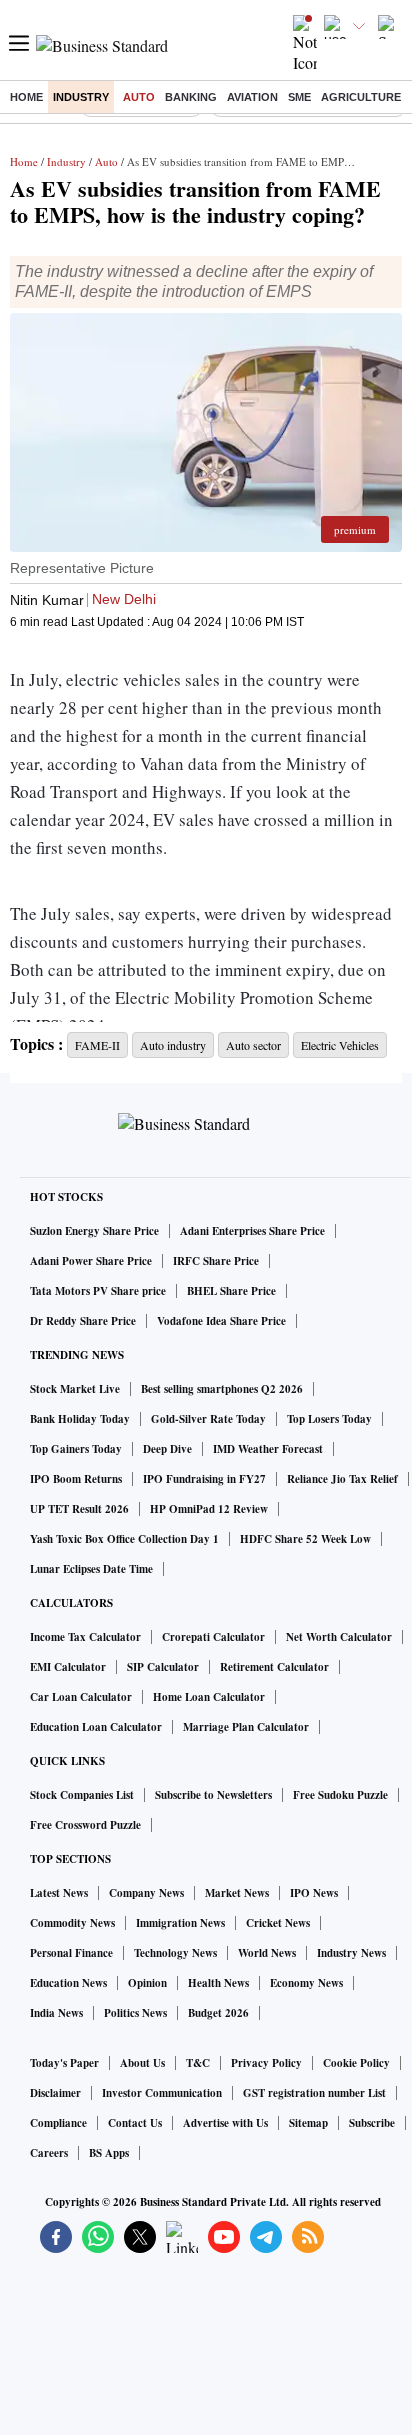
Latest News (59, 1893)
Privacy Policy (266, 2063)
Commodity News (72, 1923)
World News (267, 1953)
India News (56, 2013)
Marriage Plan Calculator (246, 1727)
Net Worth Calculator (339, 1637)
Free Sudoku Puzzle (340, 1795)
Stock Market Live (75, 1389)
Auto (139, 97)
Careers (49, 2153)
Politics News (135, 2013)
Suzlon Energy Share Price (94, 1231)
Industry (81, 97)
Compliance (58, 2123)
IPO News (314, 1893)
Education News (68, 1983)
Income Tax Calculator (85, 1637)
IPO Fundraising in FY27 (204, 1479)
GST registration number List (314, 2093)
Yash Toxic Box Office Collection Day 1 (124, 1539)
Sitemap (308, 2123)
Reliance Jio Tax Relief (342, 1479)
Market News (237, 1893)
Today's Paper (64, 2063)
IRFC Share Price (216, 1261)
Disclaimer (55, 2093)
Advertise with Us (225, 2123)
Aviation (252, 97)
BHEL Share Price (231, 1291)
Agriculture (361, 97)
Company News (146, 1893)
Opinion (147, 1983)
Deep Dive (167, 1449)
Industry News (351, 1953)
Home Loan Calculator (209, 1697)
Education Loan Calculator (96, 1727)
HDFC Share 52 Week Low (305, 1539)
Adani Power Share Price (91, 1261)
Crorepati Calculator (213, 1637)
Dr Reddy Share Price (83, 1321)
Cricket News (278, 1923)
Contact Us (135, 2123)
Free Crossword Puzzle (85, 1825)
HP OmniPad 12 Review (209, 1509)
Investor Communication (162, 2093)
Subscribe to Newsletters (213, 1795)
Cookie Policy (356, 2063)
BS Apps (109, 2153)
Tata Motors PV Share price (98, 1291)
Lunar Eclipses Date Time (91, 1569)
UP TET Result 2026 (79, 1509)
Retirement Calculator (274, 1667)
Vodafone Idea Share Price (221, 1321)
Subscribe (372, 2123)
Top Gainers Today (76, 1449)
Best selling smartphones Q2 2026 (222, 1389)
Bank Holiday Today (80, 1419)
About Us (142, 2063)
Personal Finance (71, 1953)
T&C (198, 2063)
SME (299, 97)
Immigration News (180, 1923)
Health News (218, 1983)
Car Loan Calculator (81, 1697)
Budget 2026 (218, 2013)
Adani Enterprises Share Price (252, 1231)
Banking (191, 97)
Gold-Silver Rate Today (208, 1419)
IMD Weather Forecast (268, 1449)
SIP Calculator (163, 1667)
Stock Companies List (82, 1795)
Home (26, 97)
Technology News (175, 1953)
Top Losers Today (329, 1419)
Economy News (306, 1983)
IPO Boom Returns (76, 1479)
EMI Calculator (68, 1667)
